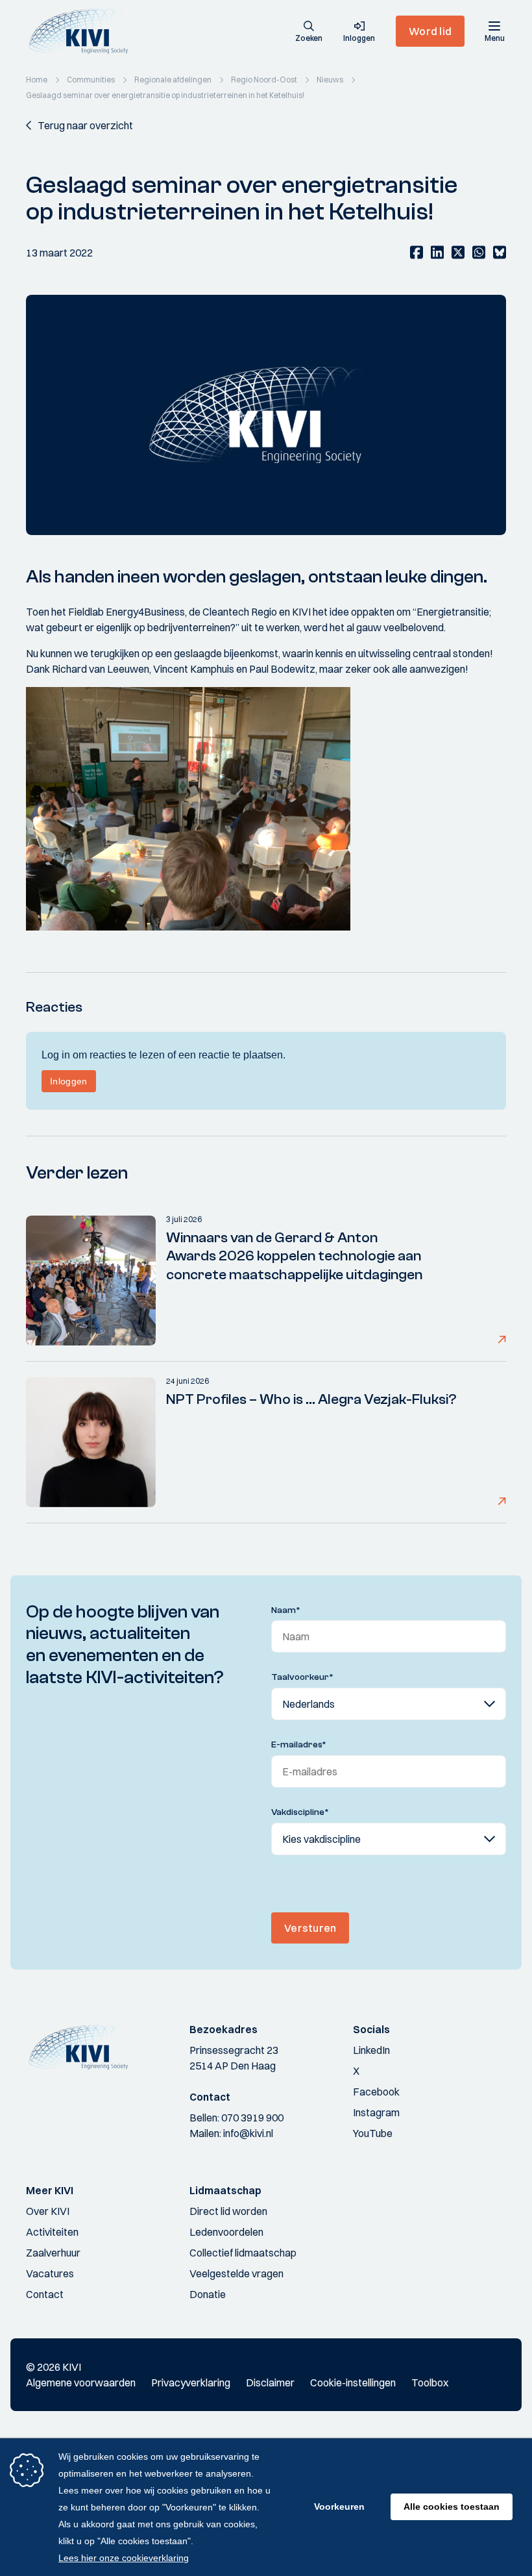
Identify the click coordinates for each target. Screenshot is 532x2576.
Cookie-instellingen (353, 2382)
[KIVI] (83, 31)
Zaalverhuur (53, 2253)
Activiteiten (52, 2232)
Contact (45, 2294)
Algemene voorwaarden (81, 2382)
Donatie (208, 2294)
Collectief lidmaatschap (243, 2253)
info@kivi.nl (248, 2133)
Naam (286, 1610)
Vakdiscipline (300, 1812)
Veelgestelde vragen (236, 2273)
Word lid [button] (430, 31)
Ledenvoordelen (226, 2232)
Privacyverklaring (191, 2382)
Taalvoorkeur (302, 1677)
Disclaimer (270, 2382)
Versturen (310, 1928)
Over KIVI (48, 2211)
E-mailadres (299, 1745)
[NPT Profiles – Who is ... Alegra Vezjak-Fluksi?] (91, 1442)
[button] (309, 32)
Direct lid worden (228, 2211)
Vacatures (50, 2273)
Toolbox (430, 2382)
